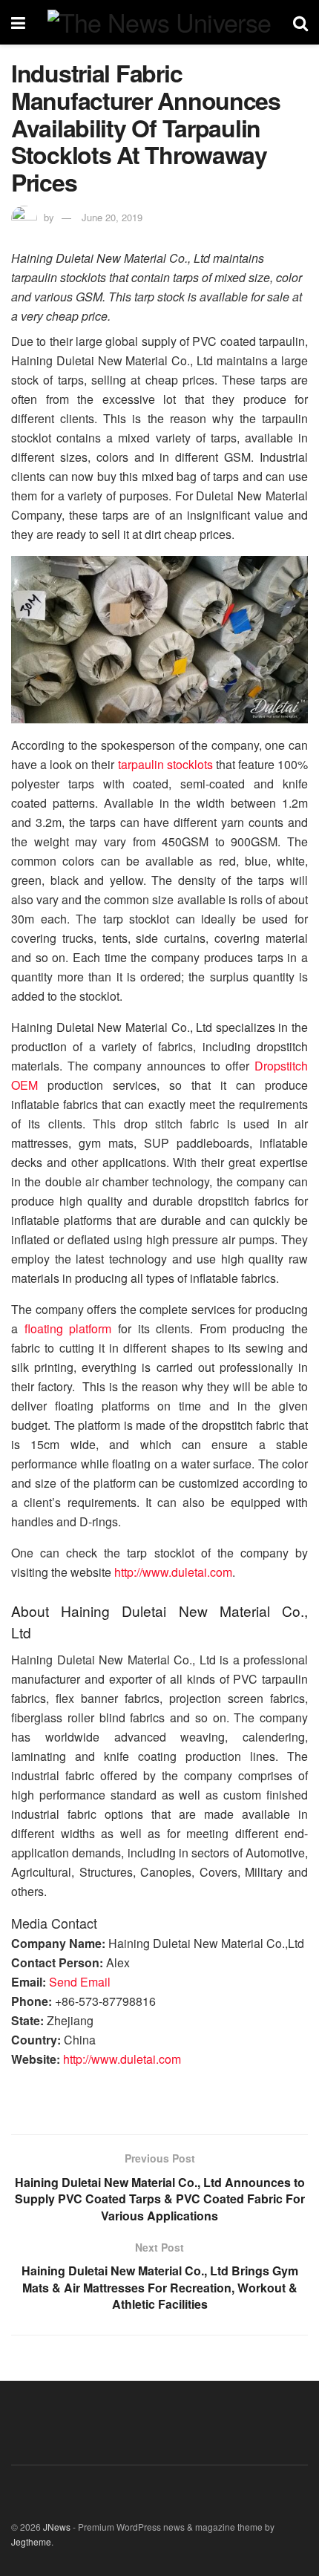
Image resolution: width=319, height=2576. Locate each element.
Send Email (80, 1982)
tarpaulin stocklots (165, 764)
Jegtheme (31, 2541)
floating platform (68, 1328)
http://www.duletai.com (173, 1572)
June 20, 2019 (112, 217)
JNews (57, 2527)
